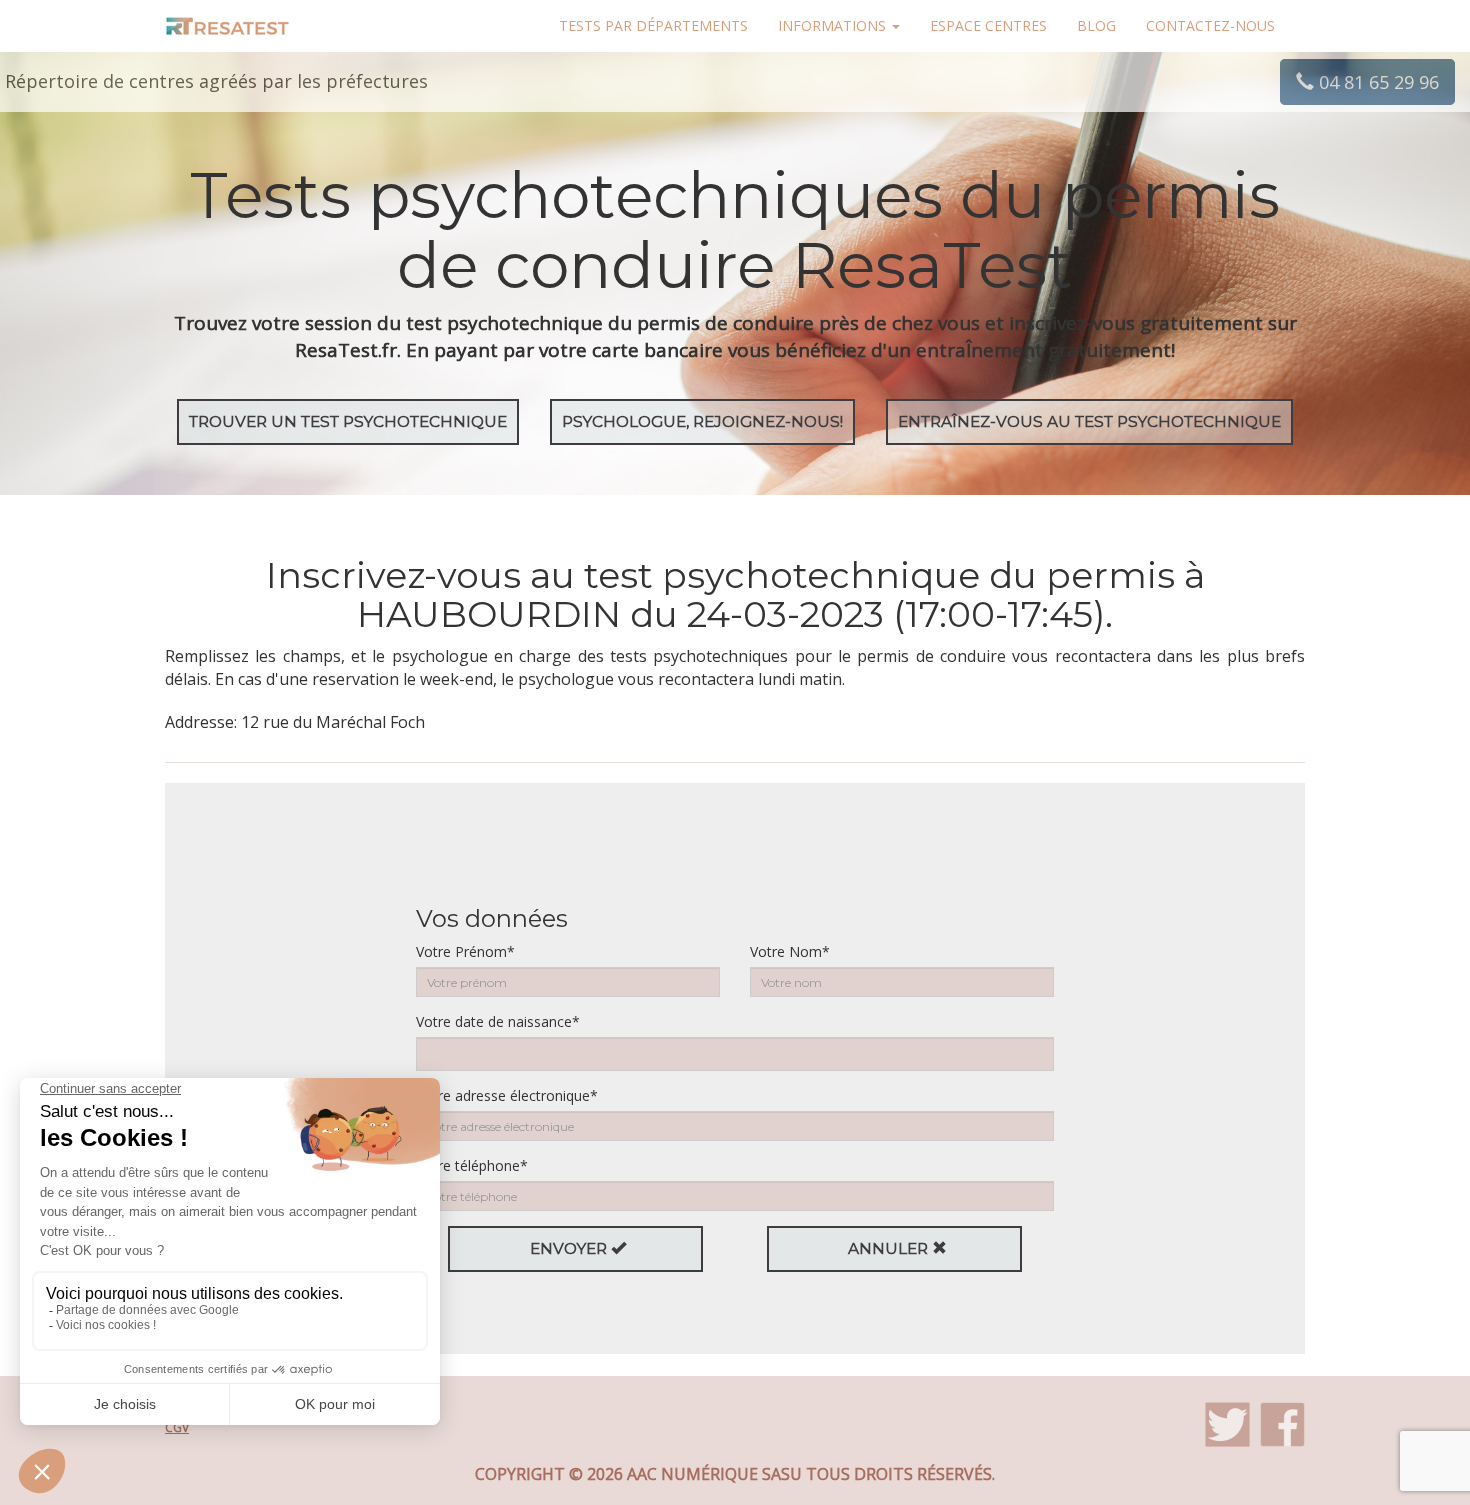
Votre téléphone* (472, 1165)
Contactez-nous (1210, 25)
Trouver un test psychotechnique (348, 421)
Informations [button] (834, 25)
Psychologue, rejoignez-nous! (702, 421)
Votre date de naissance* (498, 1021)
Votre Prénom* (465, 951)
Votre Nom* (790, 951)
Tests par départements (653, 25)
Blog (1096, 25)
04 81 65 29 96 (1376, 82)
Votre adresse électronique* (507, 1095)
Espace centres (988, 25)
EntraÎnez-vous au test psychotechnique (1089, 421)
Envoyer (570, 1248)
